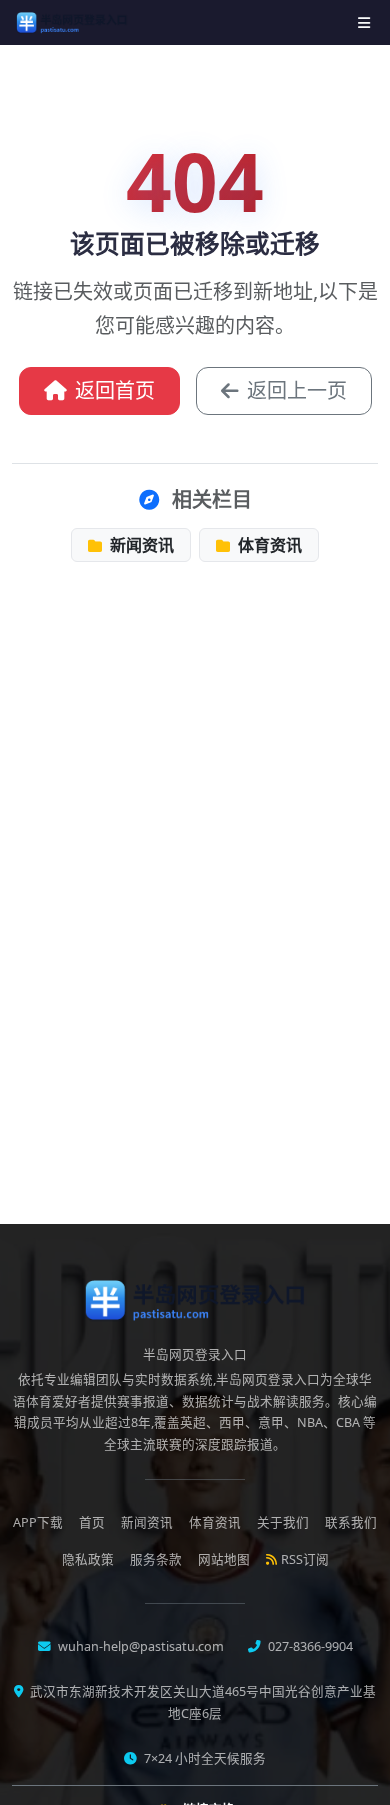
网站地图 (224, 1559)
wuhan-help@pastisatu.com (139, 1646)
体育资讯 (268, 545)
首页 (92, 1522)
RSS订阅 (305, 1559)
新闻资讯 (140, 545)
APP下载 (38, 1522)
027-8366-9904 (309, 1646)
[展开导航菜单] (364, 22)
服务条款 (156, 1559)
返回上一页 (297, 390)
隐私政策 (88, 1559)
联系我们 (351, 1522)
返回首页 (115, 390)
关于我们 (283, 1522)
